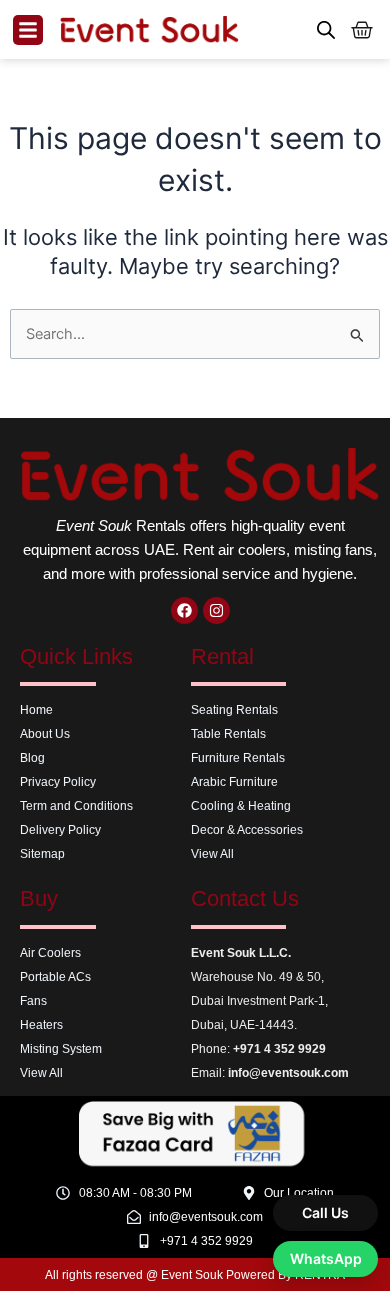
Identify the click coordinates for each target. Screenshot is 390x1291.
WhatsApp (326, 1258)
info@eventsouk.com (288, 1073)
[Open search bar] (326, 30)
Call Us (325, 1212)
